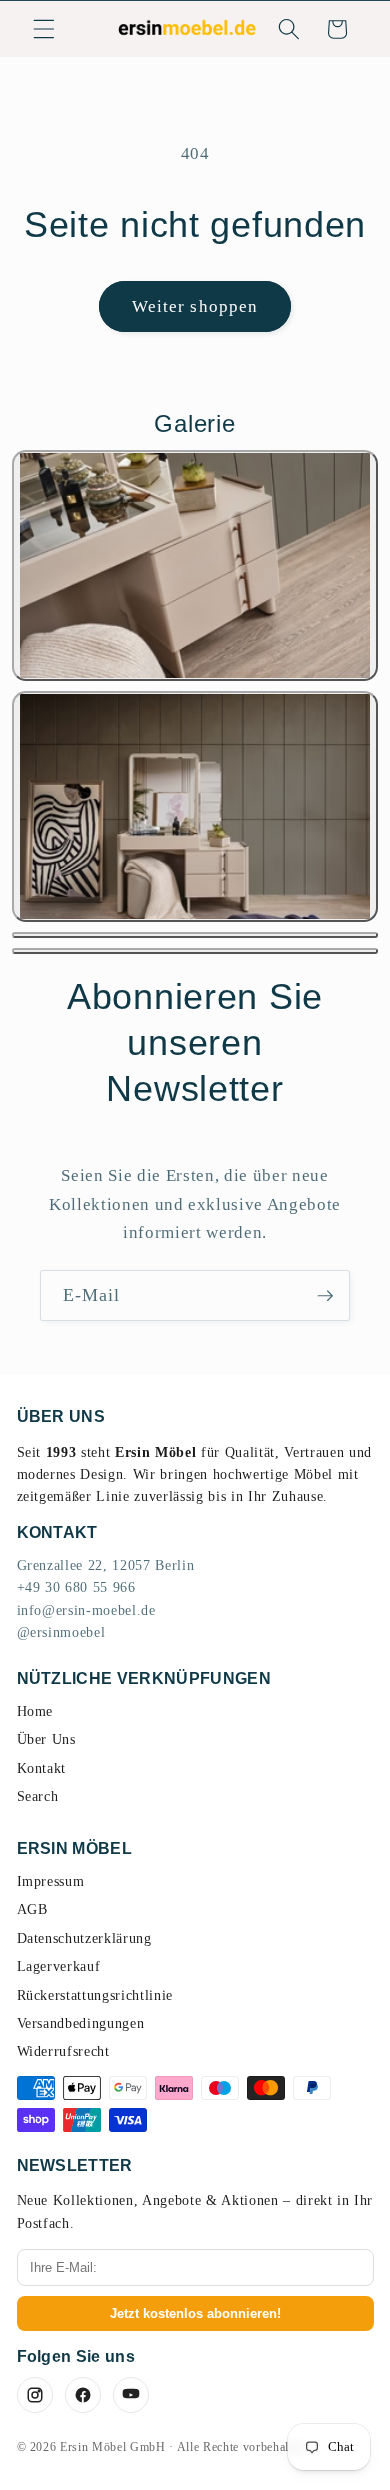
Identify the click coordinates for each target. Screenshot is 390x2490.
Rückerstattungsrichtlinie (95, 1995)
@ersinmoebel (61, 1632)
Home (35, 1711)
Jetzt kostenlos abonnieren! (195, 2313)
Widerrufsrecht (63, 2051)
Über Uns (46, 1739)
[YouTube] (131, 2395)
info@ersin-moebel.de (86, 1610)
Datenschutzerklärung (84, 1938)
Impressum (51, 1881)
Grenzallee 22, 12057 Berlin (106, 1565)
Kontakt (42, 1768)
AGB (32, 1909)
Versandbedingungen (81, 2023)
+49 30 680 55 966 (76, 1587)
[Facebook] (83, 2395)
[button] (44, 29)
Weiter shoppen (195, 306)
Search (38, 1796)
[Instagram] (35, 2395)
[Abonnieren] (325, 1296)
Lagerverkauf (59, 1966)
